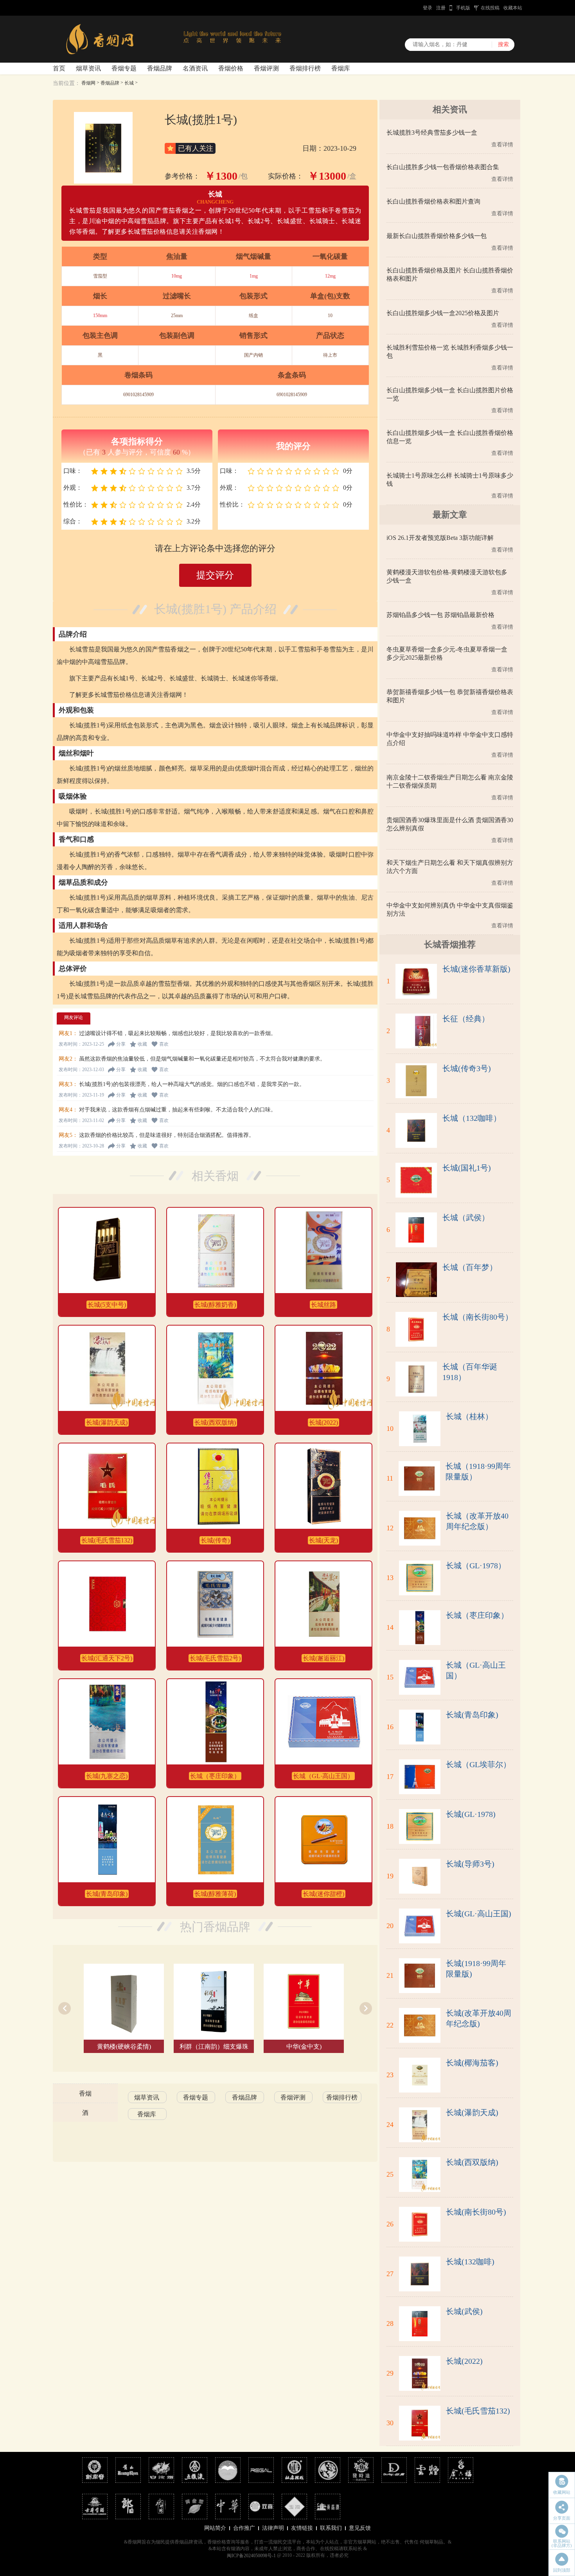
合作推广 (244, 2528)
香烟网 (88, 83)
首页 (59, 68)
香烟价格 (231, 68)
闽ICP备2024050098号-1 (251, 2556)
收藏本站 (513, 8)
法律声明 (273, 2528)
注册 (441, 8)
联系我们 (331, 2528)
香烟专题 (124, 68)
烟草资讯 (88, 68)
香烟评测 (266, 68)
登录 (428, 8)
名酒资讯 (195, 68)
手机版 (463, 8)
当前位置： (66, 83)
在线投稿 (490, 8)
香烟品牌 (160, 68)
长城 (129, 83)
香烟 (85, 2093)
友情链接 (302, 2528)
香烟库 (341, 68)
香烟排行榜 (305, 68)
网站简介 (215, 2528)
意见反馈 (360, 2528)
